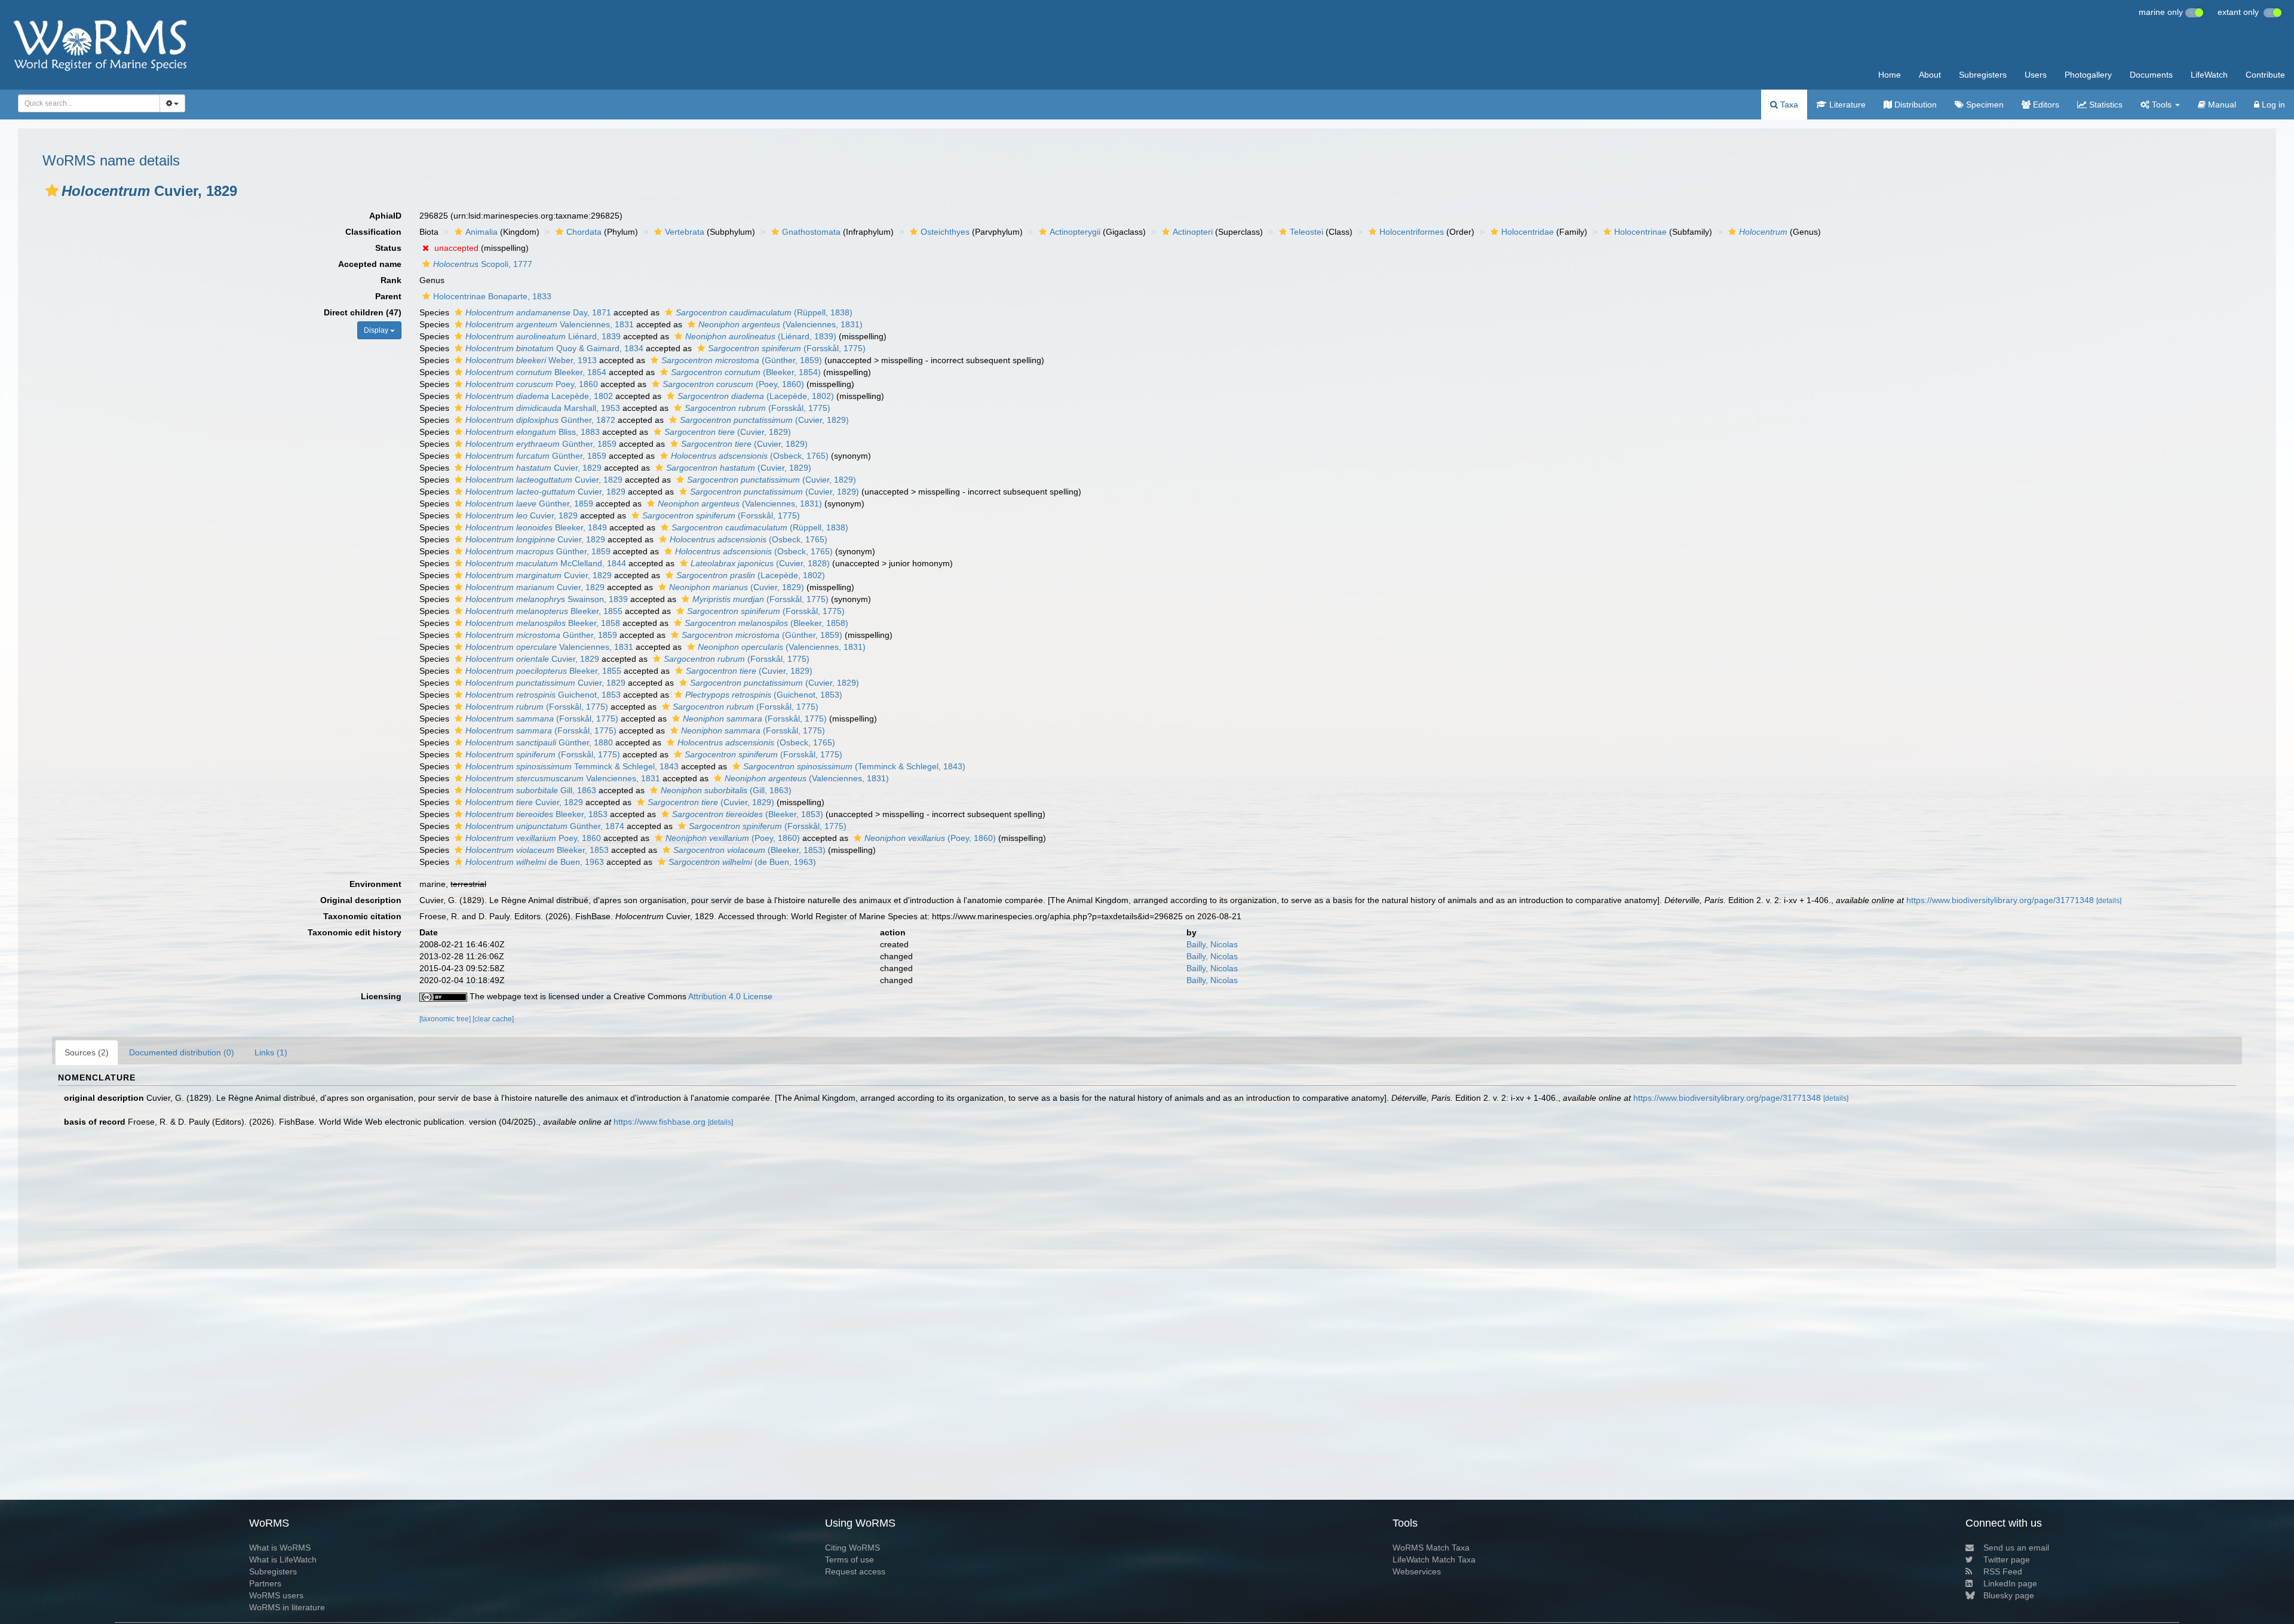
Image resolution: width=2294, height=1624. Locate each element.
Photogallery (2088, 75)
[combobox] (89, 103)
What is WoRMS (280, 1548)
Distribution (1914, 105)
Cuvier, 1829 (533, 468)
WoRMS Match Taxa (1431, 1548)
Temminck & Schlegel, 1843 (572, 766)
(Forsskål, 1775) (787, 348)
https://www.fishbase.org (660, 1122)
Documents (2151, 75)
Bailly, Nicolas (1212, 944)
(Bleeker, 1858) (766, 623)
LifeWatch (2209, 75)
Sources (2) (87, 1052)
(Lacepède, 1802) (756, 396)
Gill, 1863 (531, 790)
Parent (388, 296)
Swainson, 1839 (547, 599)
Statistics (2105, 105)
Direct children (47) (363, 312)
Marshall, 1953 (543, 408)
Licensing (381, 996)
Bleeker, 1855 (544, 611)
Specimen (1984, 105)
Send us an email (2016, 1548)
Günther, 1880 (539, 742)
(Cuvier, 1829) (764, 420)
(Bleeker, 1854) (746, 372)
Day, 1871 (538, 312)
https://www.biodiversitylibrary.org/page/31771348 (2000, 900)
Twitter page (2007, 1559)
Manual (2221, 105)
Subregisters (1983, 75)
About (1930, 75)
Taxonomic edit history (355, 932)
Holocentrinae (1640, 232)
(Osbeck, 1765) (750, 456)
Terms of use (849, 1559)
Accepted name (370, 264)
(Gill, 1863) (726, 790)
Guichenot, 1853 (543, 695)
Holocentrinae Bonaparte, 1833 (492, 296)
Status (388, 248)
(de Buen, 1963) (742, 862)
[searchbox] (86, 103)
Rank (391, 280)
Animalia (482, 232)
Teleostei (1307, 232)
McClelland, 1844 (546, 563)
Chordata (584, 232)
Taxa (1788, 105)
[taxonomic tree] (446, 1019)
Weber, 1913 (531, 360)
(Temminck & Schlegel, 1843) (854, 766)
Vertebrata (685, 232)
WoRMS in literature (287, 1607)
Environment (375, 884)
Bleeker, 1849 (536, 527)
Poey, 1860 (532, 384)
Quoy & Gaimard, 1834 (554, 348)
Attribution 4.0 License (730, 996)
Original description (361, 900)
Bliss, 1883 (533, 432)
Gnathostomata (811, 232)
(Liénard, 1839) (761, 336)
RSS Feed (2003, 1571)
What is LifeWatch (283, 1559)
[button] (52, 191)
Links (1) (271, 1052)
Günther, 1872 (540, 420)
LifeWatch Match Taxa (1434, 1559)
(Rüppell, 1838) (764, 312)
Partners (265, 1583)
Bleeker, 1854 (536, 372)
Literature (1846, 105)
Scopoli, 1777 (483, 264)
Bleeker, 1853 (536, 814)
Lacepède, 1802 (539, 396)
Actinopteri (1193, 232)
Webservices (1417, 1571)
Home (1890, 75)
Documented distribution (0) (182, 1052)
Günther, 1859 (541, 444)
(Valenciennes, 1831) (780, 324)
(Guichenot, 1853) (764, 695)
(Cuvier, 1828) (760, 563)
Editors (2045, 105)
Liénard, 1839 (543, 336)
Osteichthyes (945, 232)
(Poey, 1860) (733, 384)
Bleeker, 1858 (543, 623)
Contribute (2265, 75)
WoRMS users (276, 1595)
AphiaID (385, 216)
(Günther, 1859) (742, 360)
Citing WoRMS (852, 1548)
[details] (2109, 901)
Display (377, 330)
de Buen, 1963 (535, 862)
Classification (373, 232)
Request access (855, 1571)
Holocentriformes (1412, 232)
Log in (2272, 105)
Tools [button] (2162, 105)
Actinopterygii (1075, 232)
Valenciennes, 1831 (550, 324)
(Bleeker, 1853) (748, 814)
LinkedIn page (2010, 1583)
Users (2036, 75)
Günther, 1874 (545, 826)
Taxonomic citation (362, 916)
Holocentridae (1528, 232)
